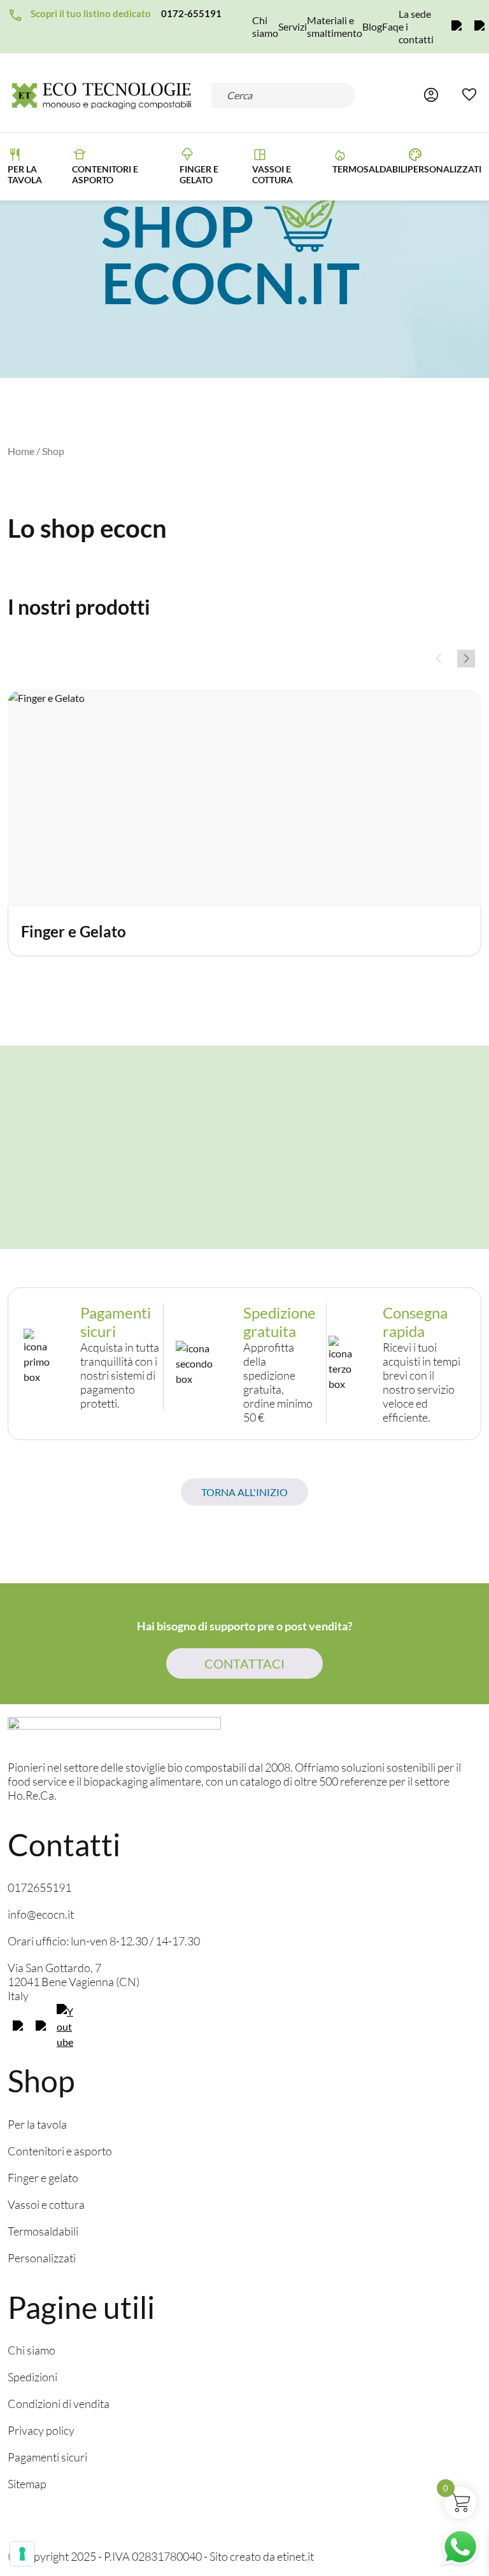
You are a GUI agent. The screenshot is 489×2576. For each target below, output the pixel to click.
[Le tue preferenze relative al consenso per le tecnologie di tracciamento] (22, 2554)
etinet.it (295, 2556)
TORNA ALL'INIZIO (244, 1492)
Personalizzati (444, 169)
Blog (372, 26)
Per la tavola (25, 174)
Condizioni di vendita (59, 2404)
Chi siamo (265, 26)
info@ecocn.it (41, 1914)
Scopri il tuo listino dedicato (91, 13)
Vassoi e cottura (273, 174)
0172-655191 (191, 13)
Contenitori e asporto (105, 174)
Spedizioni (32, 2377)
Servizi (293, 26)
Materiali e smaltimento (335, 26)
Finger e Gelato (199, 174)
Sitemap (27, 2484)
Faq (390, 26)
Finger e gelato (43, 2178)
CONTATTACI (244, 1663)
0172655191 (39, 1887)
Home (21, 451)
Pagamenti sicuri (47, 2457)
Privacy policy (41, 2430)
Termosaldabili (370, 169)
